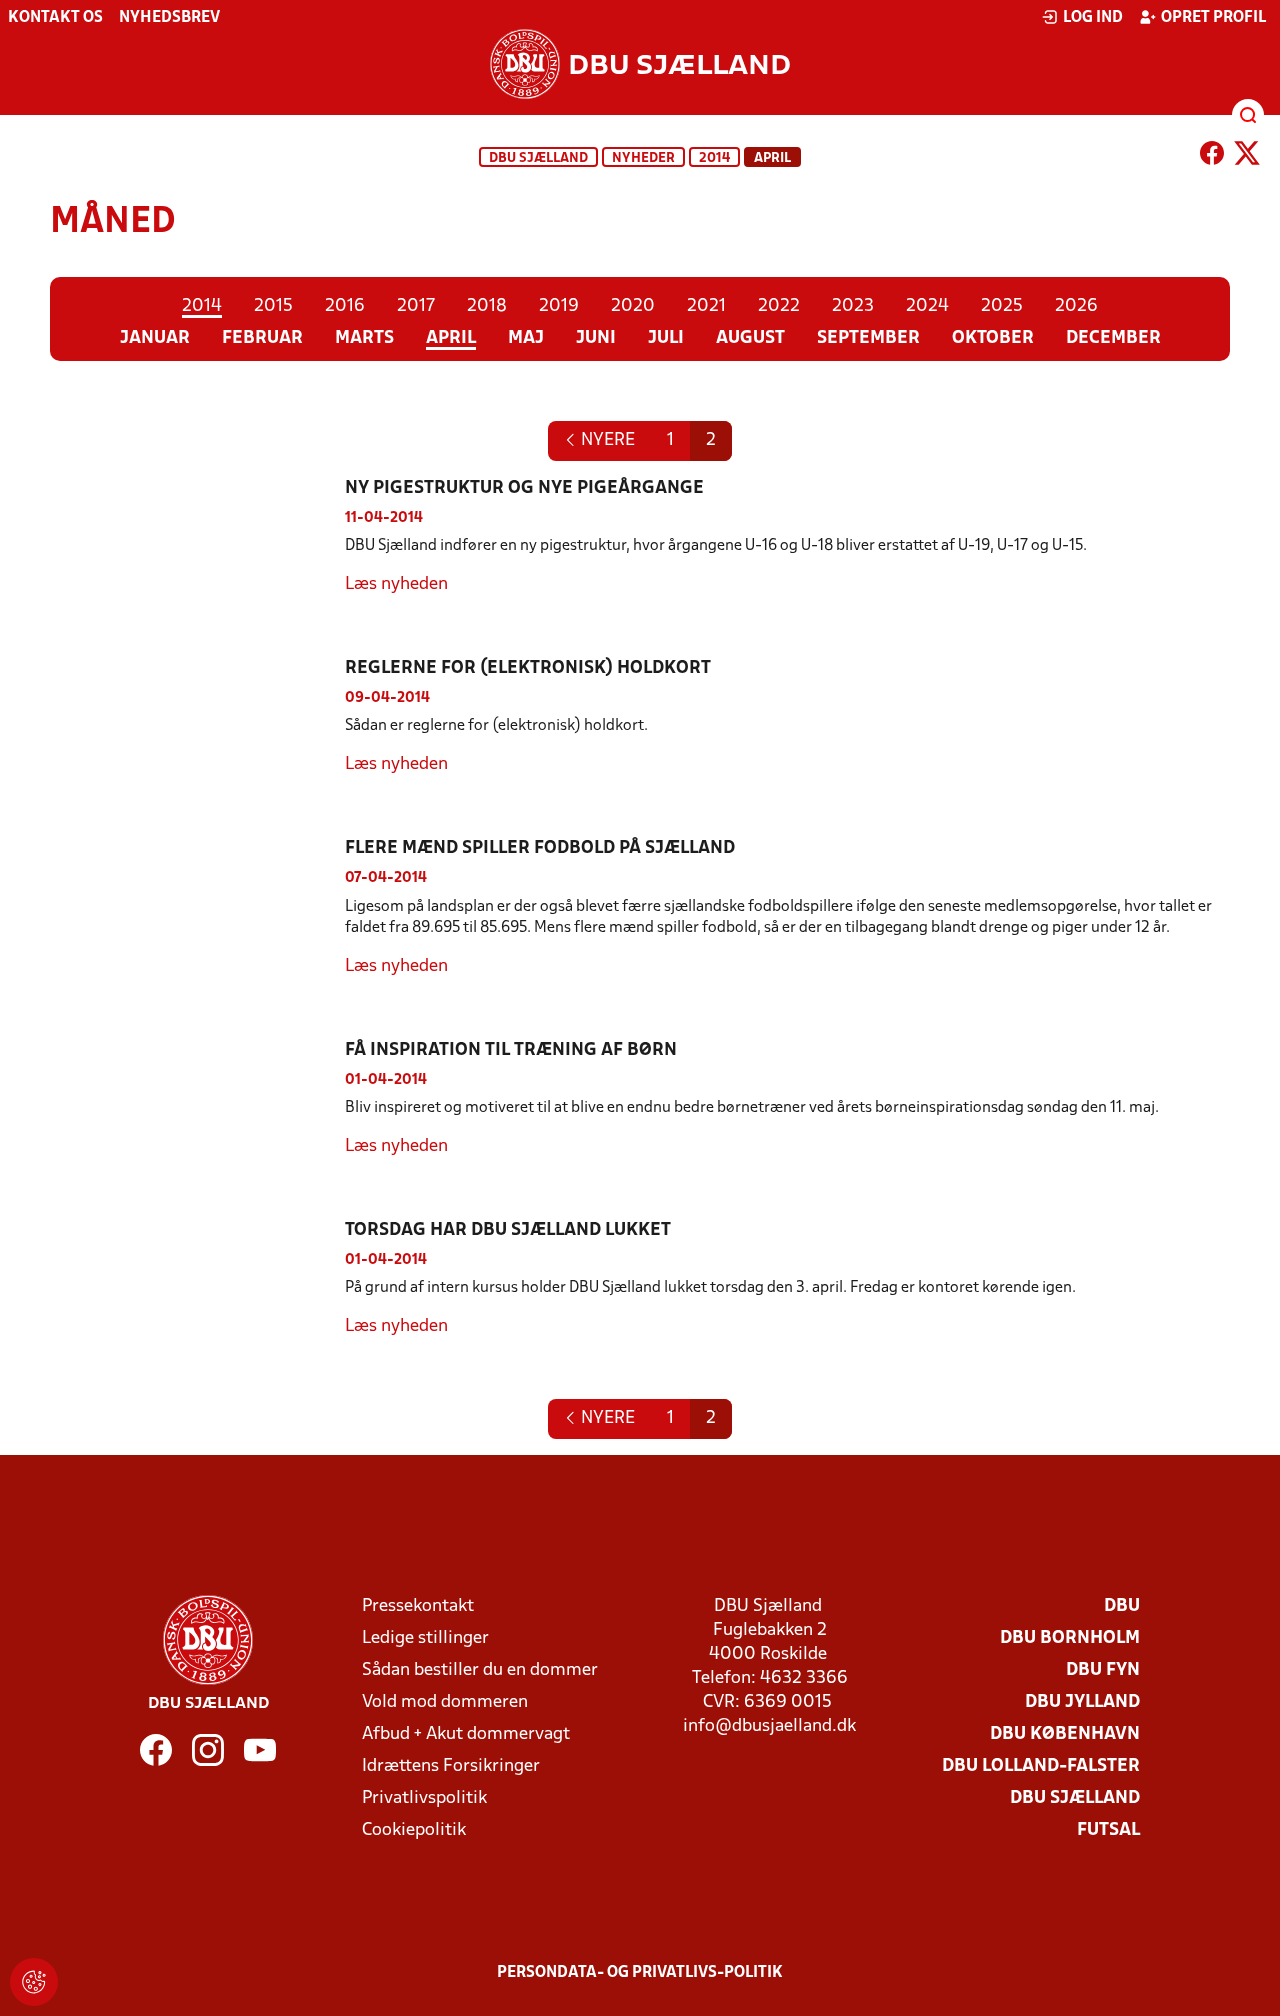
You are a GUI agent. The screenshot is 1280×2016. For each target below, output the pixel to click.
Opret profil (1213, 18)
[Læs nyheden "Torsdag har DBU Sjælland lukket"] (197, 1279)
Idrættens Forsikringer (451, 1766)
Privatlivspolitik (424, 1798)
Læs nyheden (396, 584)
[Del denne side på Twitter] (1247, 157)
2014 (714, 158)
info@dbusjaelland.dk (769, 1726)
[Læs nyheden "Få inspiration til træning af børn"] (197, 1099)
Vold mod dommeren (445, 1702)
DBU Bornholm (1070, 1638)
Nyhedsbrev (169, 18)
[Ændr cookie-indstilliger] (34, 1982)
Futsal (1108, 1830)
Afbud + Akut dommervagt (466, 1734)
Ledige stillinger (425, 1638)
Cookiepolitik (414, 1830)
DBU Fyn (1103, 1670)
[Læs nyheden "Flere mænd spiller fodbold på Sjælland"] (197, 907)
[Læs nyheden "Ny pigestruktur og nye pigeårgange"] (197, 537)
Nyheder (643, 158)
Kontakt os (55, 18)
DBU (1122, 1606)
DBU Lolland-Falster (1041, 1766)
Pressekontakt (418, 1606)
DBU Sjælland (538, 158)
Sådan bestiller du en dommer (480, 1670)
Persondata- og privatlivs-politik (640, 1973)
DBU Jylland (1082, 1702)
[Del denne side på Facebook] (1212, 157)
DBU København (1065, 1734)
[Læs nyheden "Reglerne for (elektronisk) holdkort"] (197, 717)
